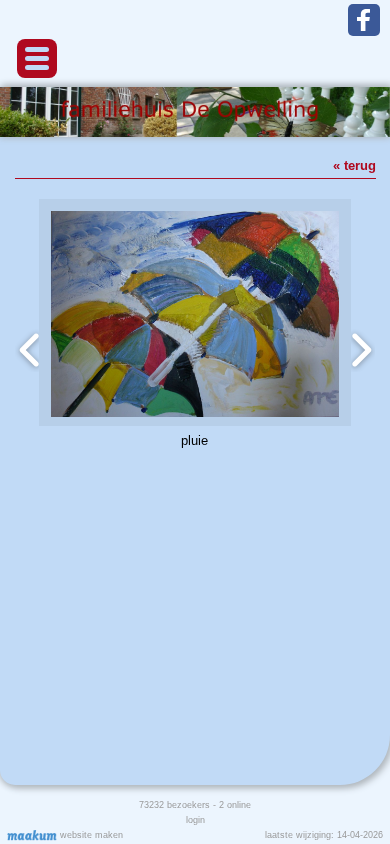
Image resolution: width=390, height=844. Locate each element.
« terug (354, 165)
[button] (37, 58)
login (195, 820)
